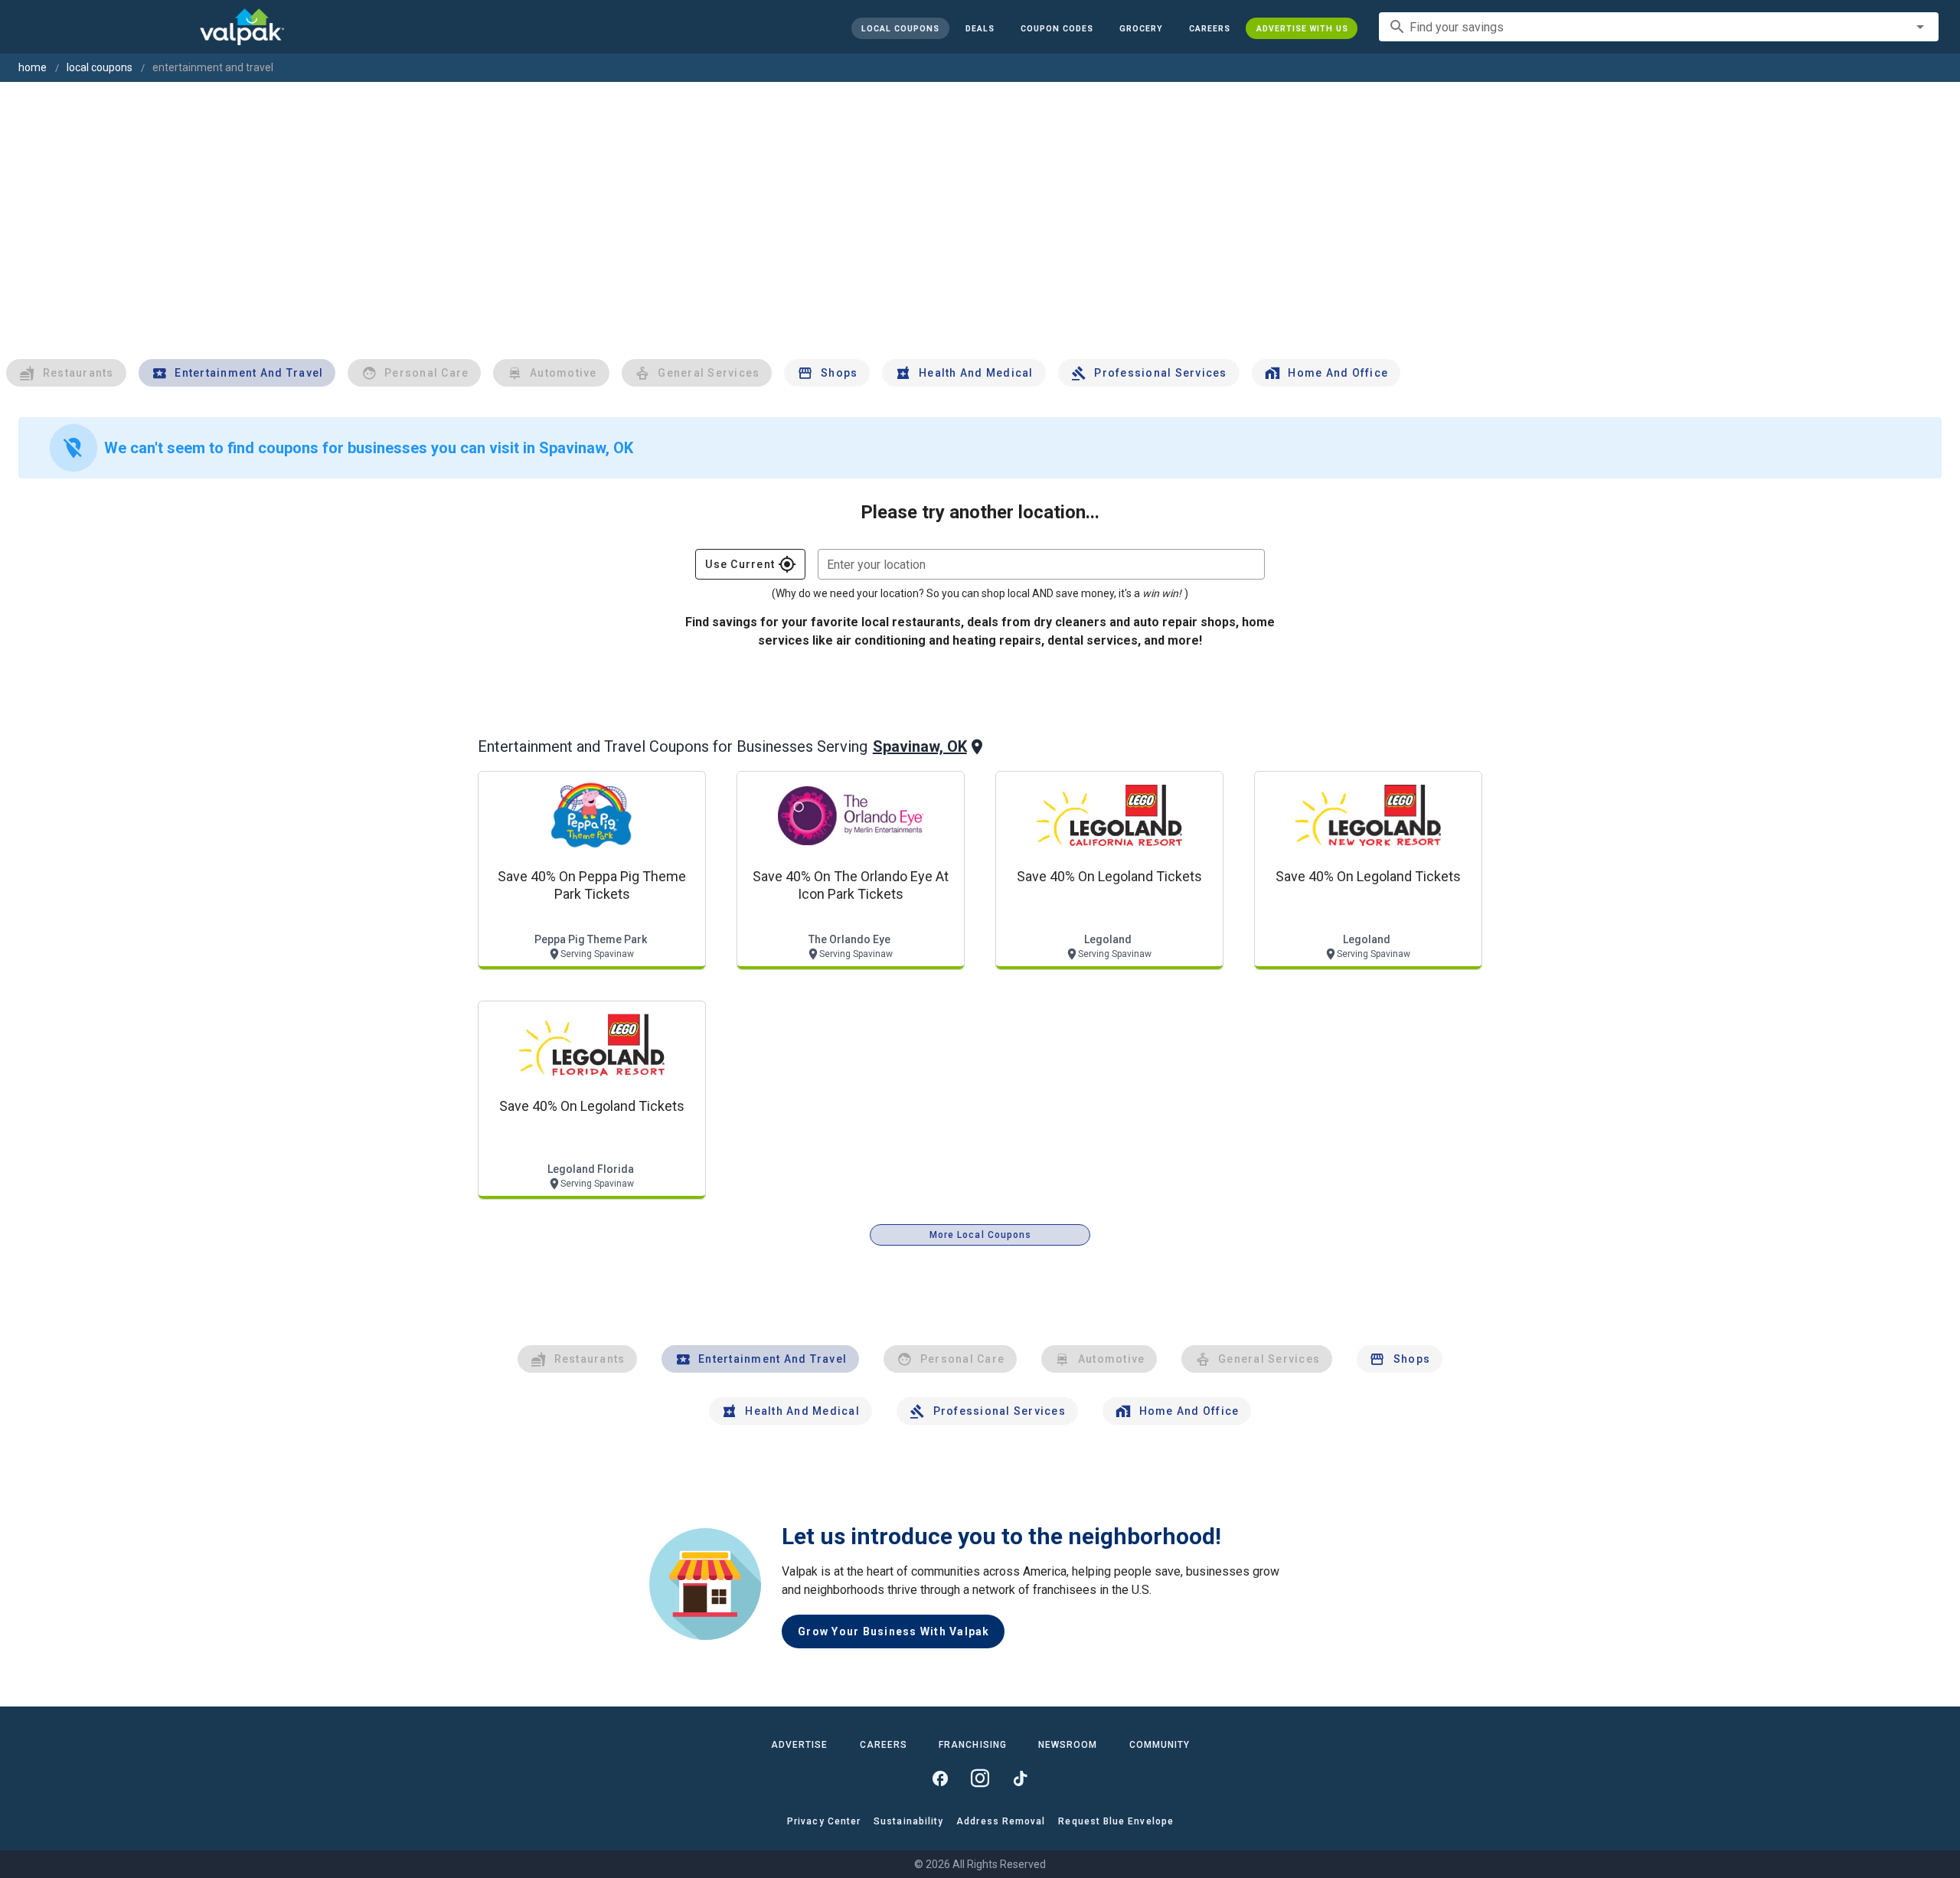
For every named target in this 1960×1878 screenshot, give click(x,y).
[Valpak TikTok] (1020, 1778)
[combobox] (1659, 27)
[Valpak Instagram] (980, 1778)
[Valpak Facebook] (940, 1778)
